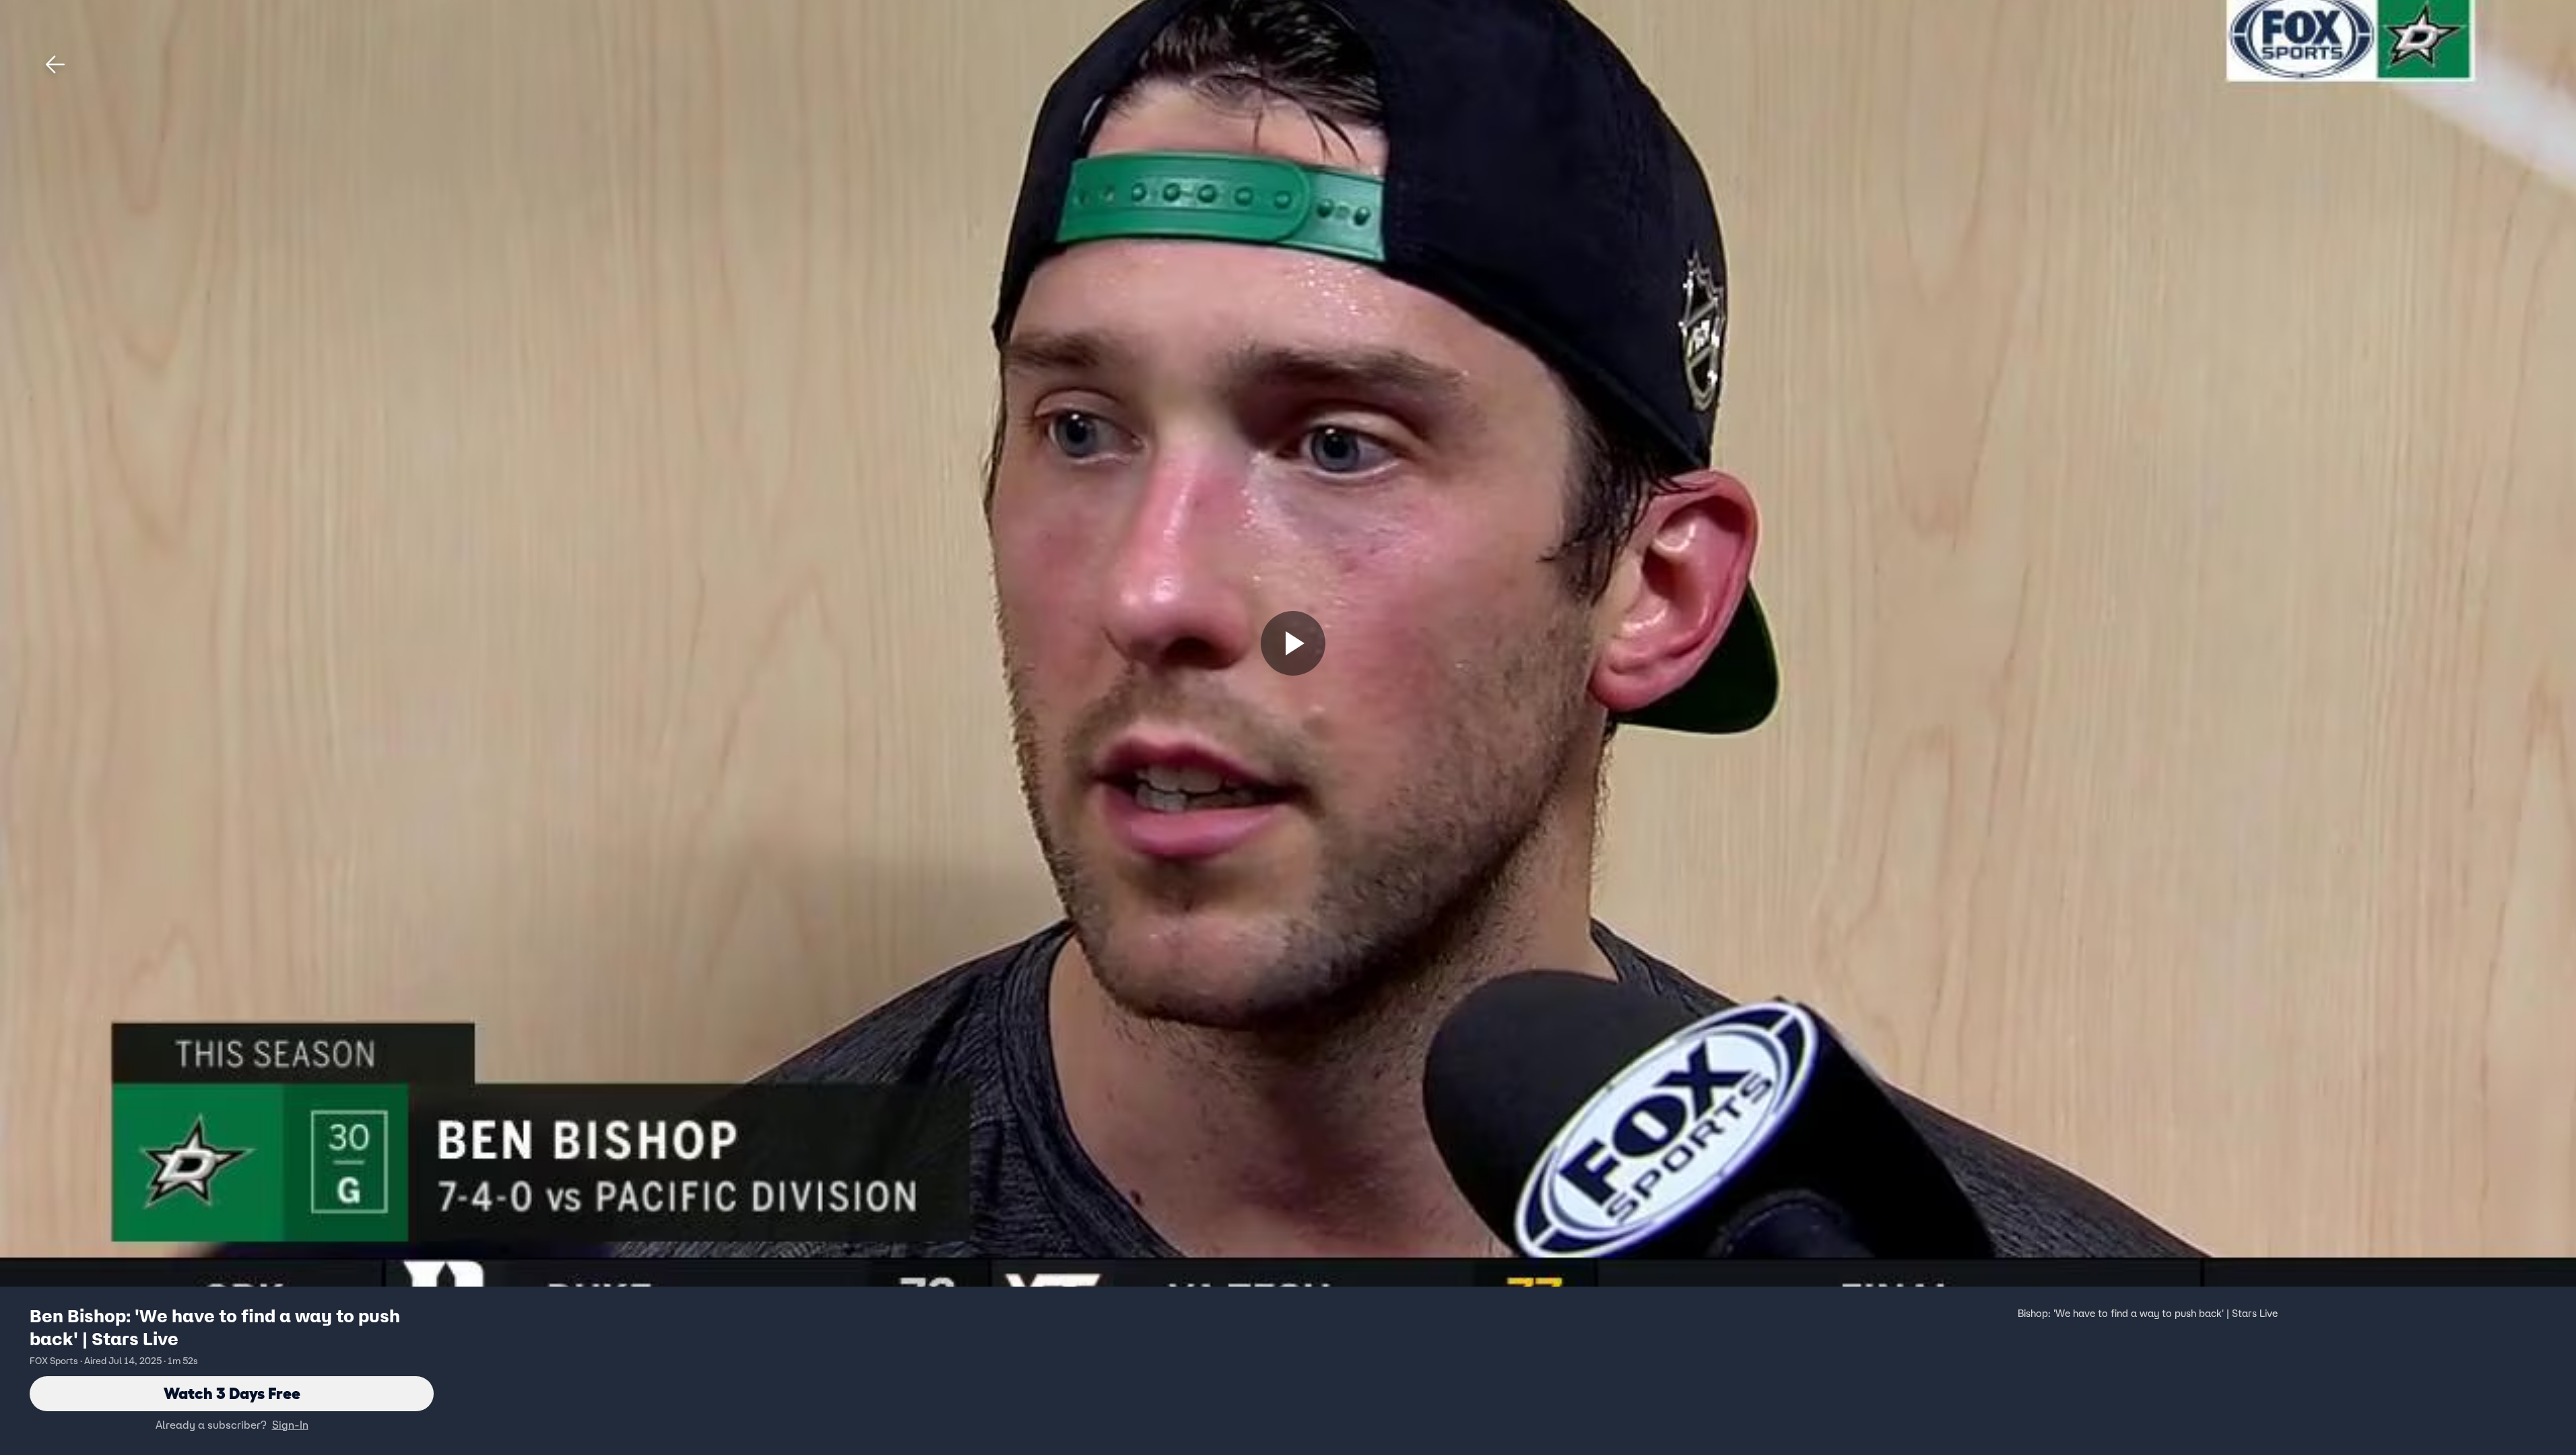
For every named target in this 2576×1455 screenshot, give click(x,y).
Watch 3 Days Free (232, 1393)
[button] (55, 65)
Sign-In (290, 1425)
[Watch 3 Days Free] (1293, 643)
